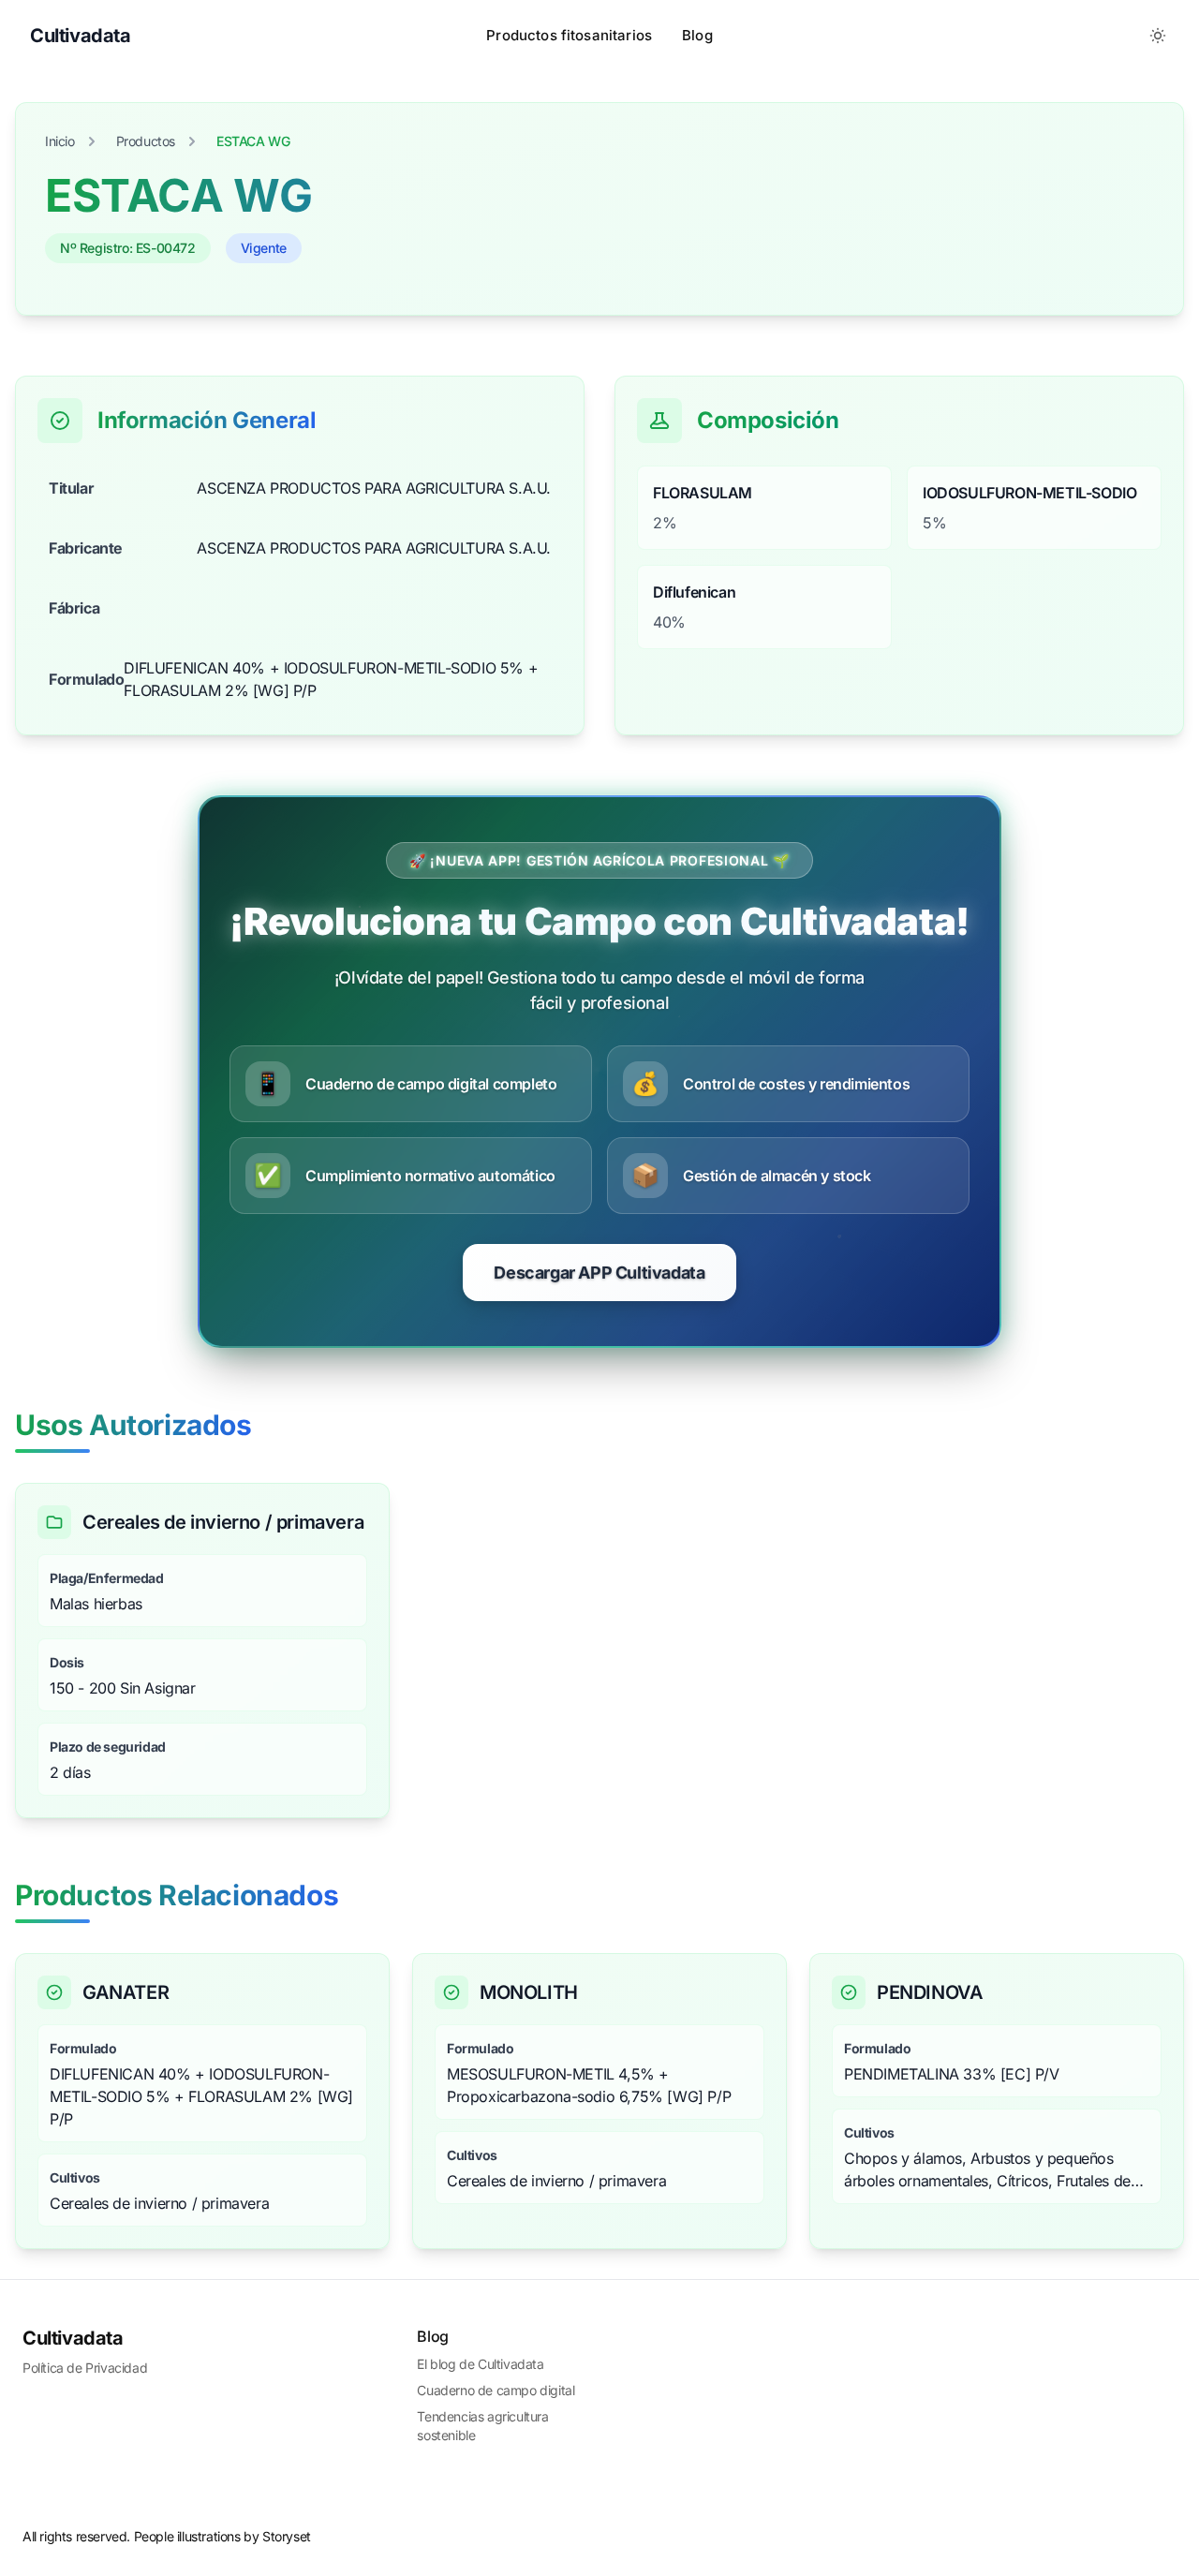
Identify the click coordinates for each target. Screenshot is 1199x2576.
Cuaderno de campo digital (496, 2390)
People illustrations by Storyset (222, 2536)
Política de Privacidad (85, 2368)
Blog (697, 35)
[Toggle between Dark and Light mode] (1158, 36)
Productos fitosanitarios (569, 35)
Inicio (60, 141)
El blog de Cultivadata (480, 2364)
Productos (146, 141)
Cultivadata (73, 2338)
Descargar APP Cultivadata (599, 1273)
